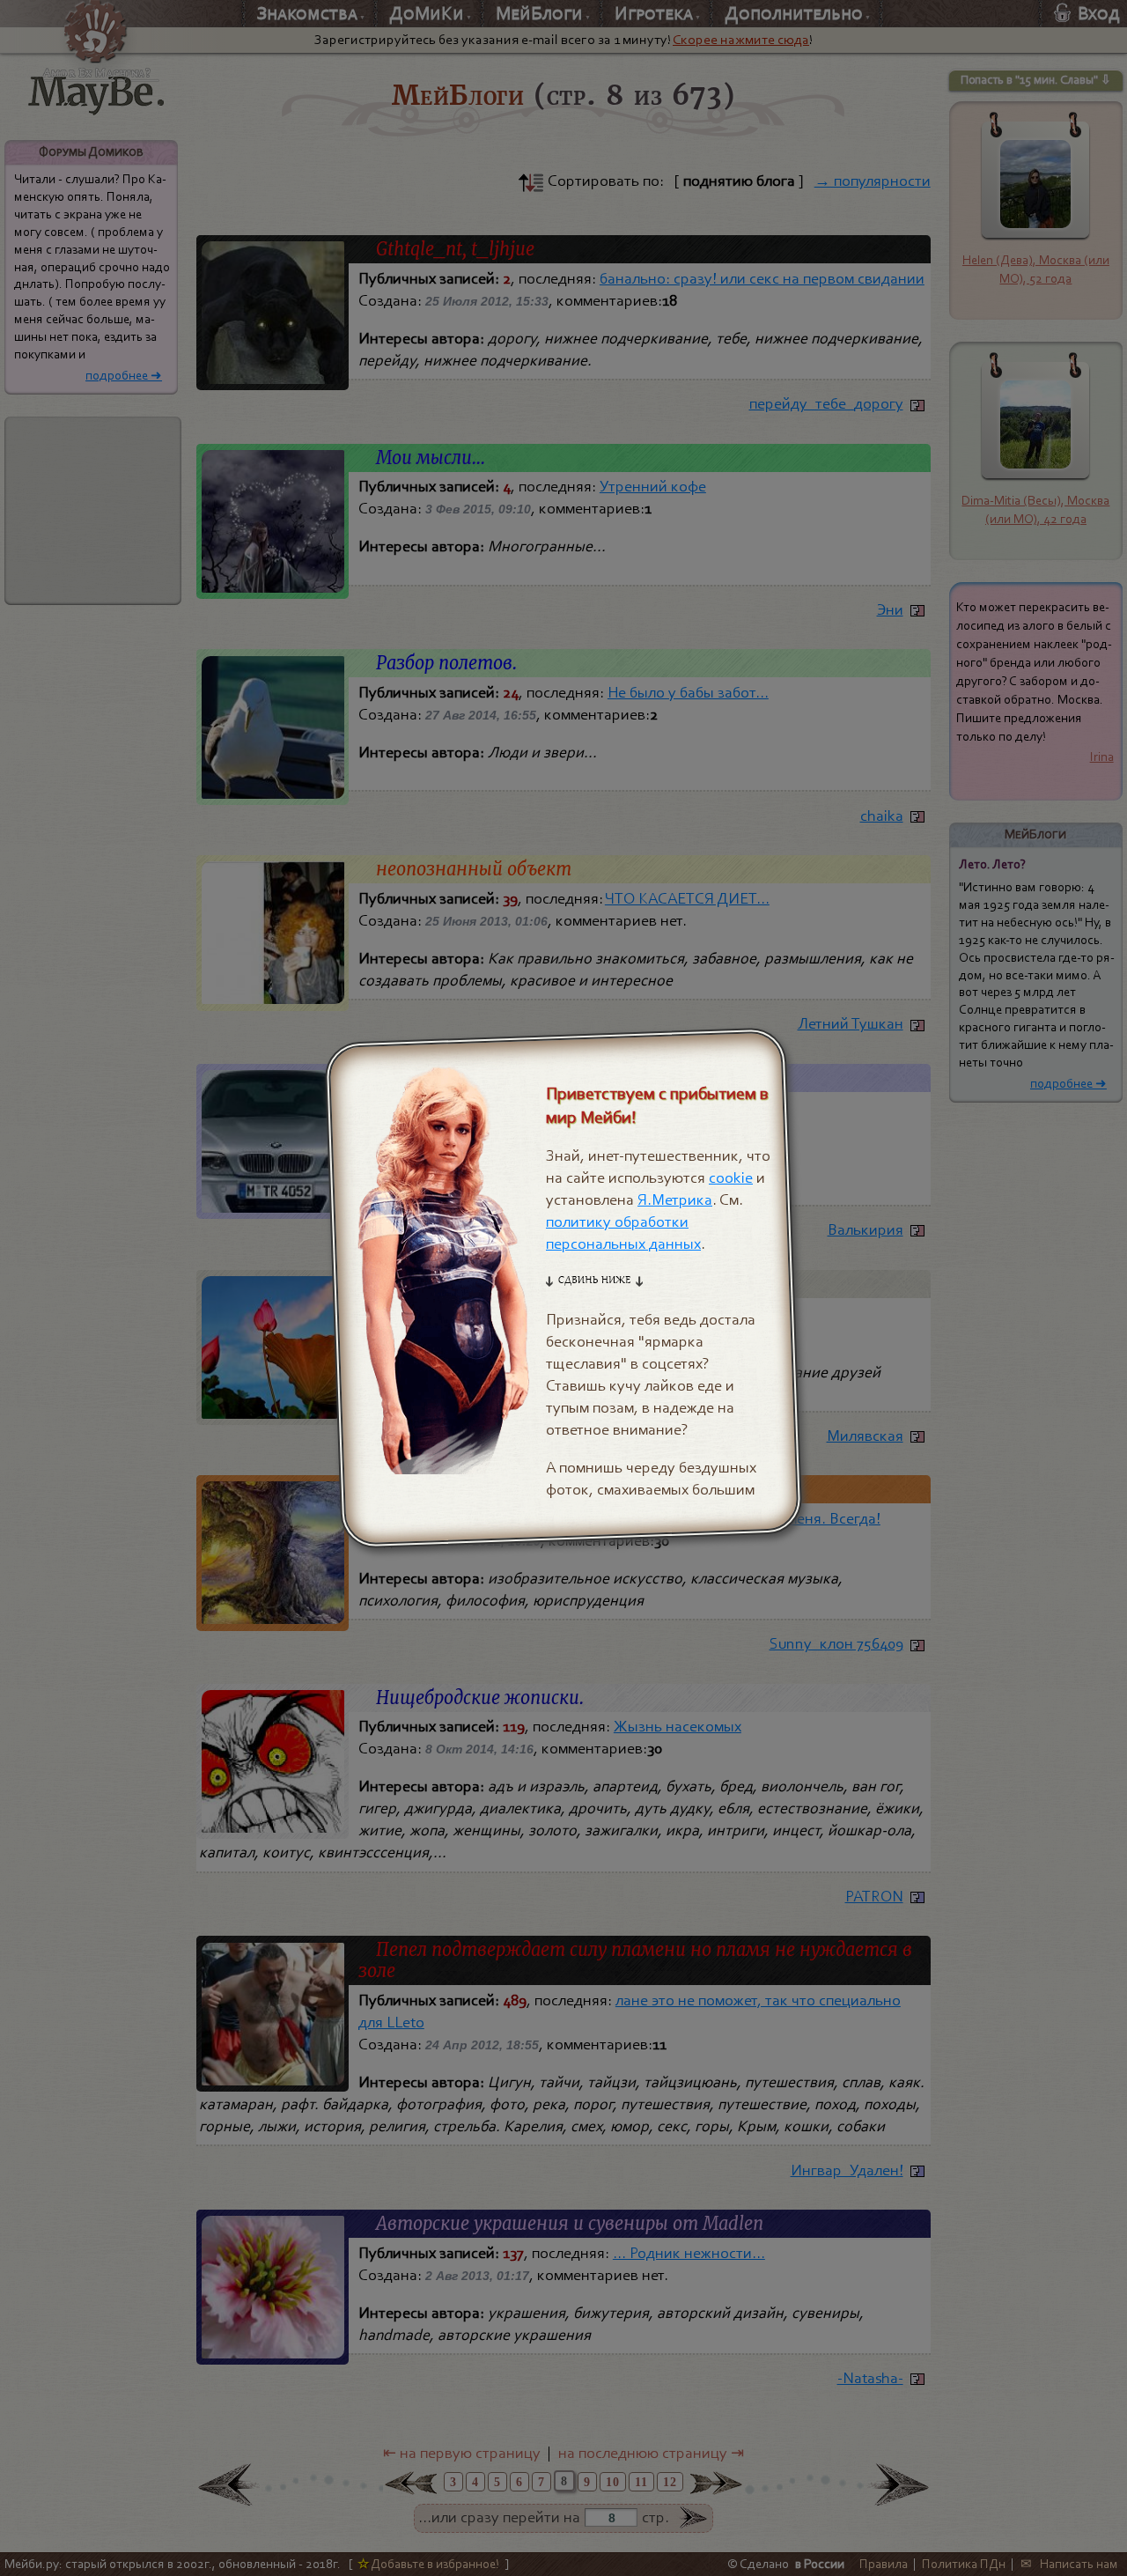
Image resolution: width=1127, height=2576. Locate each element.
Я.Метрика (675, 1200)
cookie (731, 1178)
